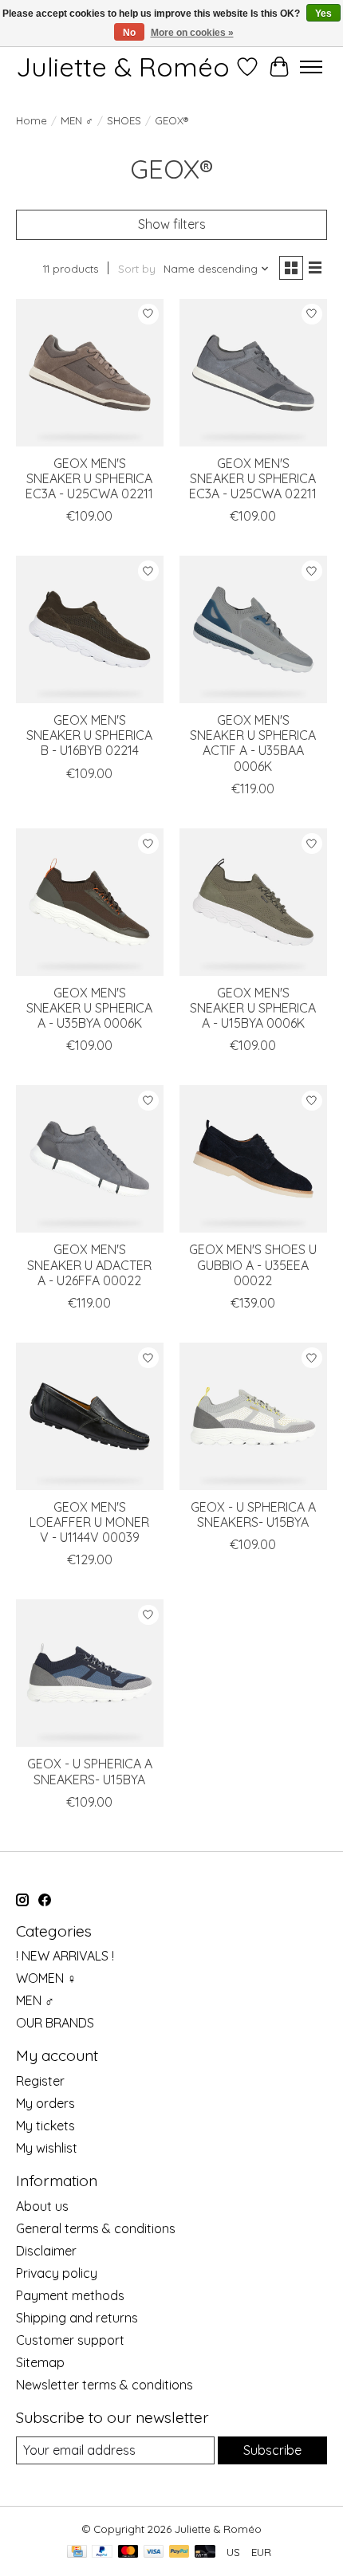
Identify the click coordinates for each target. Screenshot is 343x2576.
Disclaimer (46, 2251)
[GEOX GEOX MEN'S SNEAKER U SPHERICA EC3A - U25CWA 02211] (90, 373)
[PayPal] (102, 2552)
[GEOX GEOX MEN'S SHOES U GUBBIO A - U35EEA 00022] (253, 1159)
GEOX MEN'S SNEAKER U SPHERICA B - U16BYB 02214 (89, 735)
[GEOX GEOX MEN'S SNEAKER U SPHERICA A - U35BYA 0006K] (90, 902)
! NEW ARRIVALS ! (65, 1956)
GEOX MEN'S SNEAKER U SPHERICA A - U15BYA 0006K (253, 1008)
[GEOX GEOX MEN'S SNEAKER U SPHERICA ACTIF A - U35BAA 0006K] (253, 629)
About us (42, 2206)
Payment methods (70, 2295)
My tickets (45, 2126)
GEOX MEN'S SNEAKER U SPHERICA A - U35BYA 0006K (89, 1008)
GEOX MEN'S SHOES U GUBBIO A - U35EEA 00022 (253, 1264)
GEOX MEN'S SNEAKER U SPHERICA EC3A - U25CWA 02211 (89, 478)
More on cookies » (192, 33)
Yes (323, 14)
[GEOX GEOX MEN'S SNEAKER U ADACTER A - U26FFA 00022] (90, 1159)
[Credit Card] (77, 2552)
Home (32, 120)
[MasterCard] (128, 2552)
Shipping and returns (77, 2318)
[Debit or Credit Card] (205, 2552)
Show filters (172, 224)
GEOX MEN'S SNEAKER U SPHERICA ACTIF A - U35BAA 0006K (253, 743)
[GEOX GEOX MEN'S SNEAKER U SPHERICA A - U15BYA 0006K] (253, 902)
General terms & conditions (96, 2228)
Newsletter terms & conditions (104, 2385)
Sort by (137, 269)
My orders (45, 2103)
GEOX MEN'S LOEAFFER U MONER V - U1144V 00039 (89, 1522)
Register (40, 2081)
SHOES (124, 120)
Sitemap (40, 2362)
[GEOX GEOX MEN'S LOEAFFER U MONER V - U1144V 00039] (90, 1416)
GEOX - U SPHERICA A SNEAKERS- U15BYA (253, 1514)
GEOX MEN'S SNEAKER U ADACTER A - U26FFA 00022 (89, 1264)
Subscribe (272, 2450)
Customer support (70, 2340)
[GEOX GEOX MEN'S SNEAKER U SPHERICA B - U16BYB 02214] (90, 629)
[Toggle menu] (311, 67)
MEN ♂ (77, 120)
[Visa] (154, 2552)
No (129, 33)
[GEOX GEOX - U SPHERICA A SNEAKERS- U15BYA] (253, 1416)
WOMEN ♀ (46, 1978)
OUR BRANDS (55, 2023)
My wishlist (47, 2148)
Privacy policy (57, 2273)
